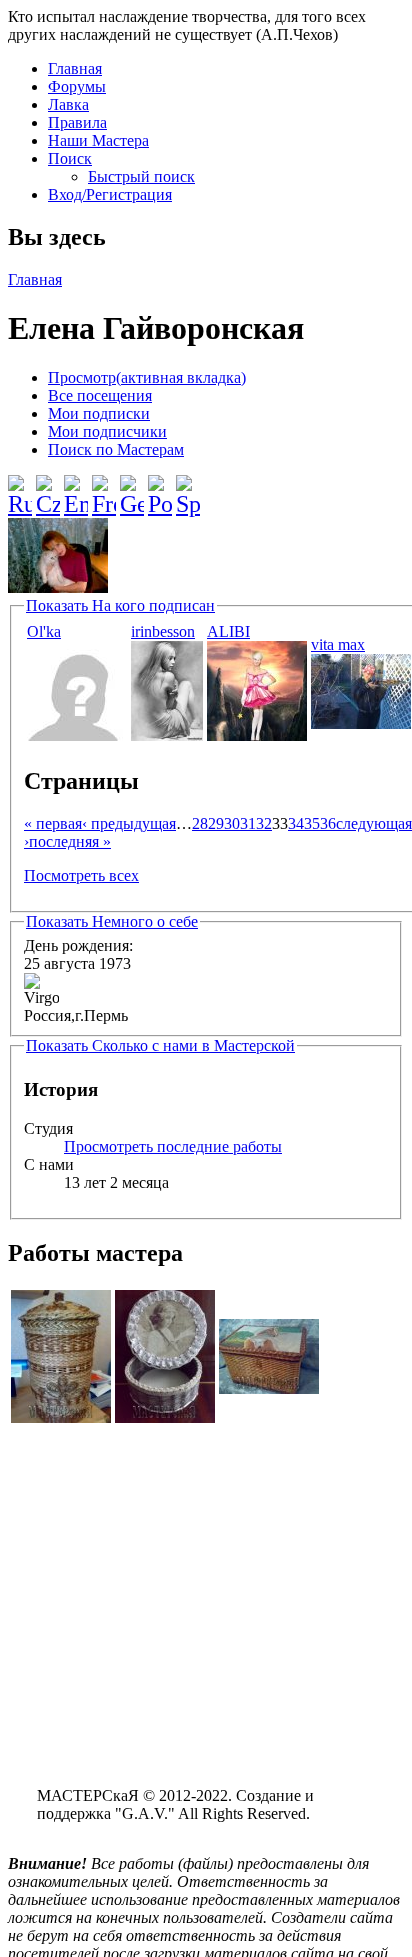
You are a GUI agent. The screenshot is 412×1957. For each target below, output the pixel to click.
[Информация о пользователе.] (77, 735)
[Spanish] (188, 488)
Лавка (68, 104)
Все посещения (100, 395)
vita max (338, 644)
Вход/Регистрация (110, 194)
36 (328, 823)
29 (216, 823)
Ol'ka (44, 631)
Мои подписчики (107, 431)
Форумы (77, 86)
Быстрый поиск (141, 176)
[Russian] (20, 488)
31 (248, 823)
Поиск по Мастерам (116, 449)
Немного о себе (112, 921)
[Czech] (48, 488)
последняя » (70, 841)
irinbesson (163, 631)
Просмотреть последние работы (173, 1146)
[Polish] (160, 488)
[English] (76, 488)
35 (312, 823)
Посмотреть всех (81, 875)
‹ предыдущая (129, 823)
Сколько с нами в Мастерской (160, 1045)
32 (264, 823)
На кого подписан (120, 605)
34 (296, 823)
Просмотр (147, 377)
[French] (104, 488)
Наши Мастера (98, 140)
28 (200, 823)
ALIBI (228, 631)
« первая (53, 823)
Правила (77, 122)
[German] (132, 488)
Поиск (70, 158)
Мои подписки (99, 413)
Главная (75, 68)
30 (232, 823)
